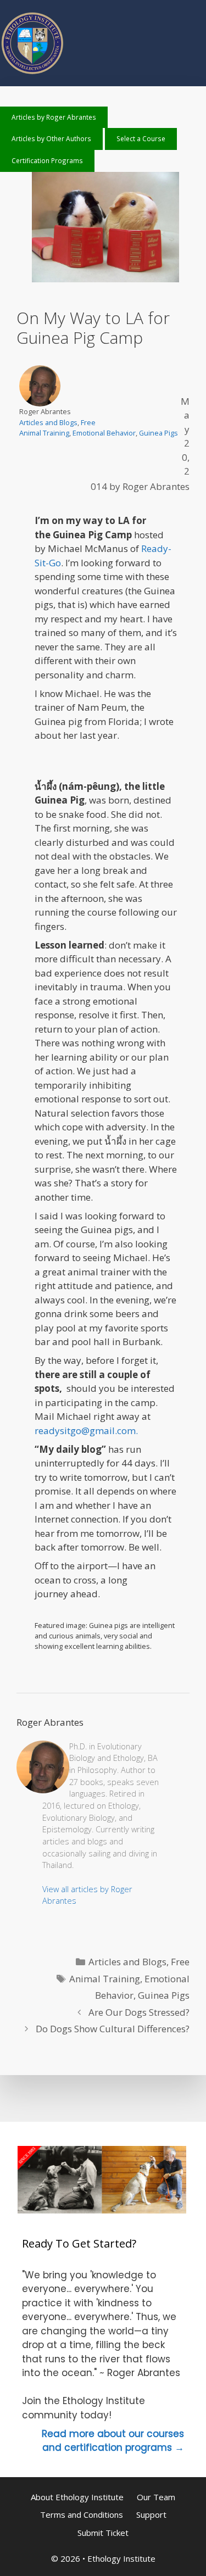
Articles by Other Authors (51, 138)
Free (88, 422)
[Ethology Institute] (33, 73)
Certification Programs (47, 160)
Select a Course (141, 138)
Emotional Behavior (104, 433)
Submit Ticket (103, 2533)
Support (151, 2514)
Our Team (156, 2497)
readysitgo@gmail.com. (86, 1431)
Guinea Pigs (158, 433)
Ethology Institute (121, 2558)
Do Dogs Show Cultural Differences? (113, 2029)
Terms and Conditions (82, 2514)
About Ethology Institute (77, 2497)
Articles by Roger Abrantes (54, 117)
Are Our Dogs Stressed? (139, 2012)
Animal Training (44, 433)
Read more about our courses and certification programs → (113, 2441)
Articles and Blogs (48, 422)
